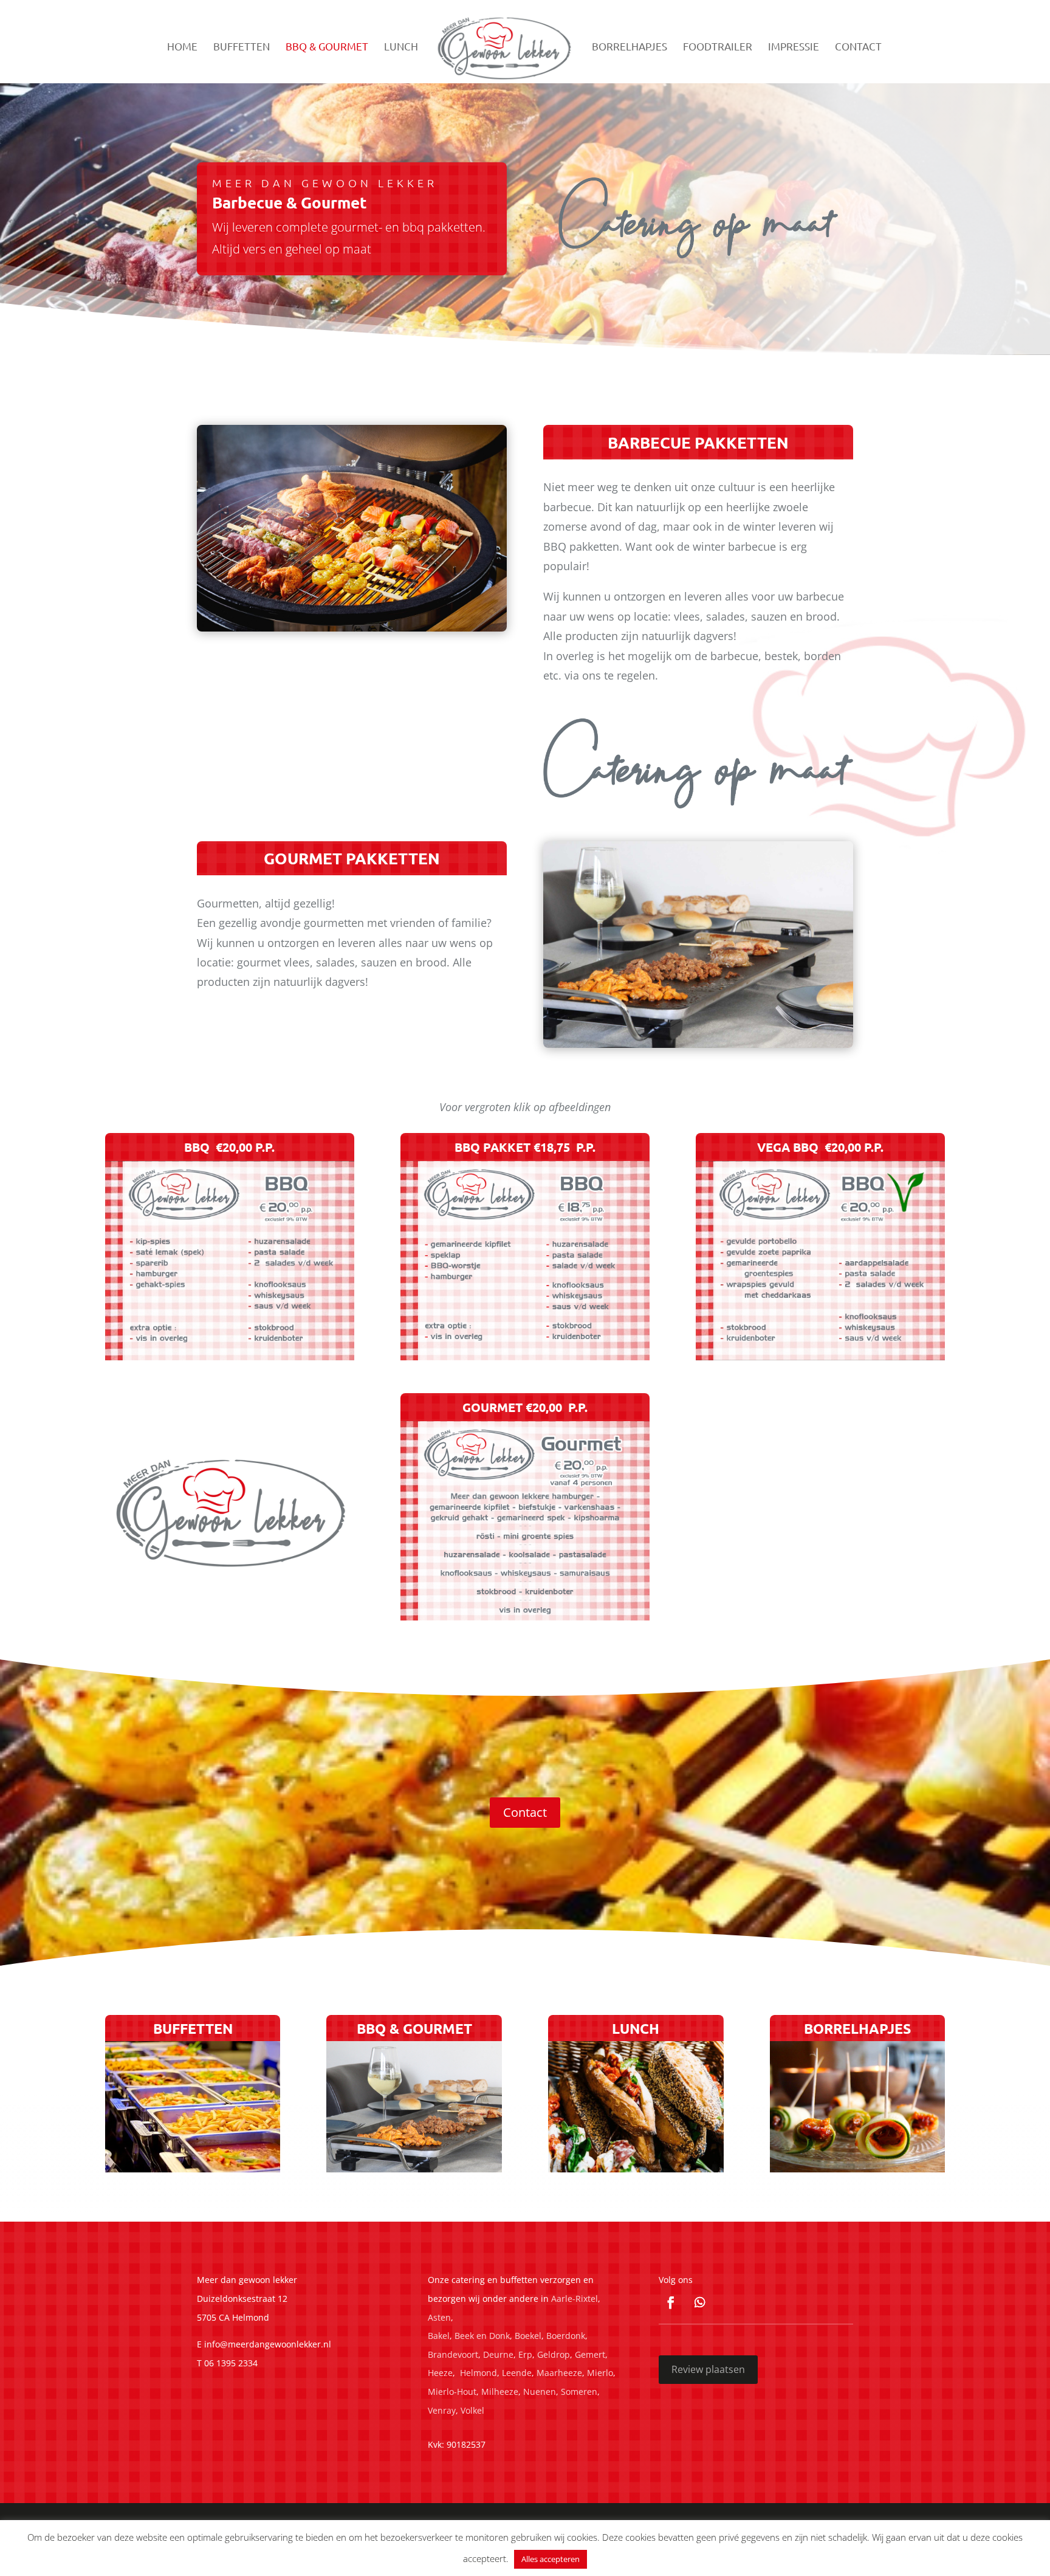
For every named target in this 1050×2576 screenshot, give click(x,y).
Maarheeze (559, 2373)
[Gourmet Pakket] (525, 1616)
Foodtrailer (718, 47)
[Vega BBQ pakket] (820, 1356)
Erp (525, 2354)
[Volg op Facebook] (671, 2302)
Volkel (472, 2410)
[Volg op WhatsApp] (700, 2302)
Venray (442, 2410)
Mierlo (600, 2373)
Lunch (401, 47)
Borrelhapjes (630, 47)
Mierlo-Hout (452, 2392)
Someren (579, 2392)
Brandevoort (453, 2354)
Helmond (479, 2373)
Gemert (590, 2354)
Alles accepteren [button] (551, 2559)
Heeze (440, 2373)
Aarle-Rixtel (575, 2299)
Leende (517, 2373)
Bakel (439, 2336)
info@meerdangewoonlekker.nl (268, 2344)
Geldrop (554, 2354)
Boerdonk (566, 2336)
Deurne (498, 2354)
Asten (439, 2317)
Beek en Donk (482, 2336)
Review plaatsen (708, 2369)
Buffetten (242, 47)
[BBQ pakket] (230, 1356)
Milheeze (500, 2392)
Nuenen (540, 2392)
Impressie (794, 47)
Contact (858, 47)
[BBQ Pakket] (525, 1356)
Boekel (528, 2336)
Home (182, 47)
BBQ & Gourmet (327, 47)
